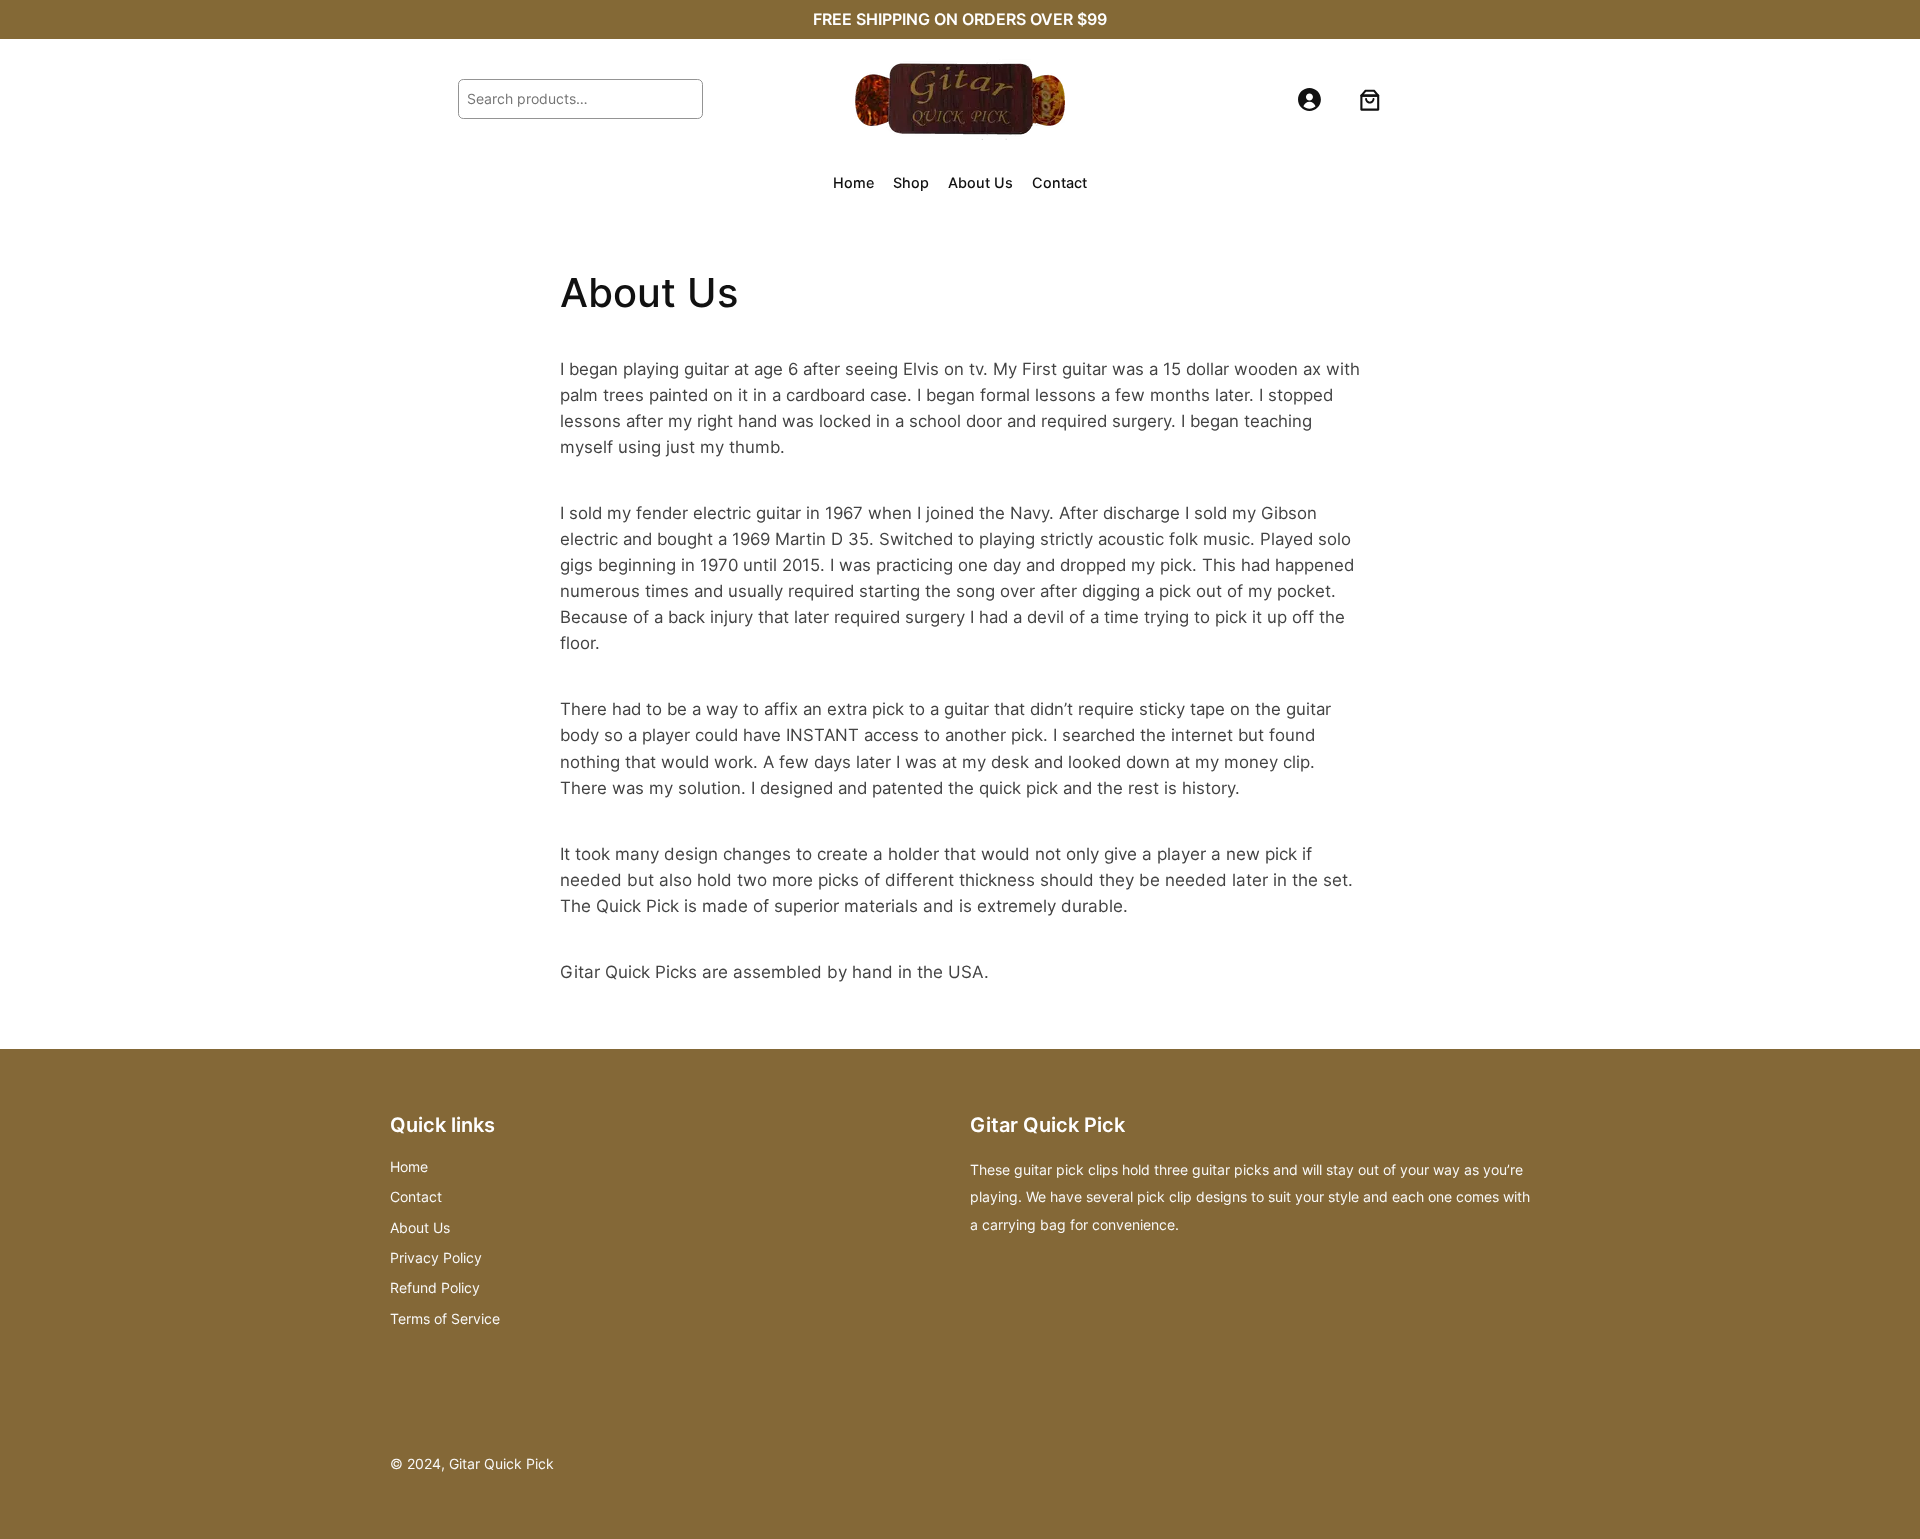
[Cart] (1370, 99)
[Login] (1309, 99)
